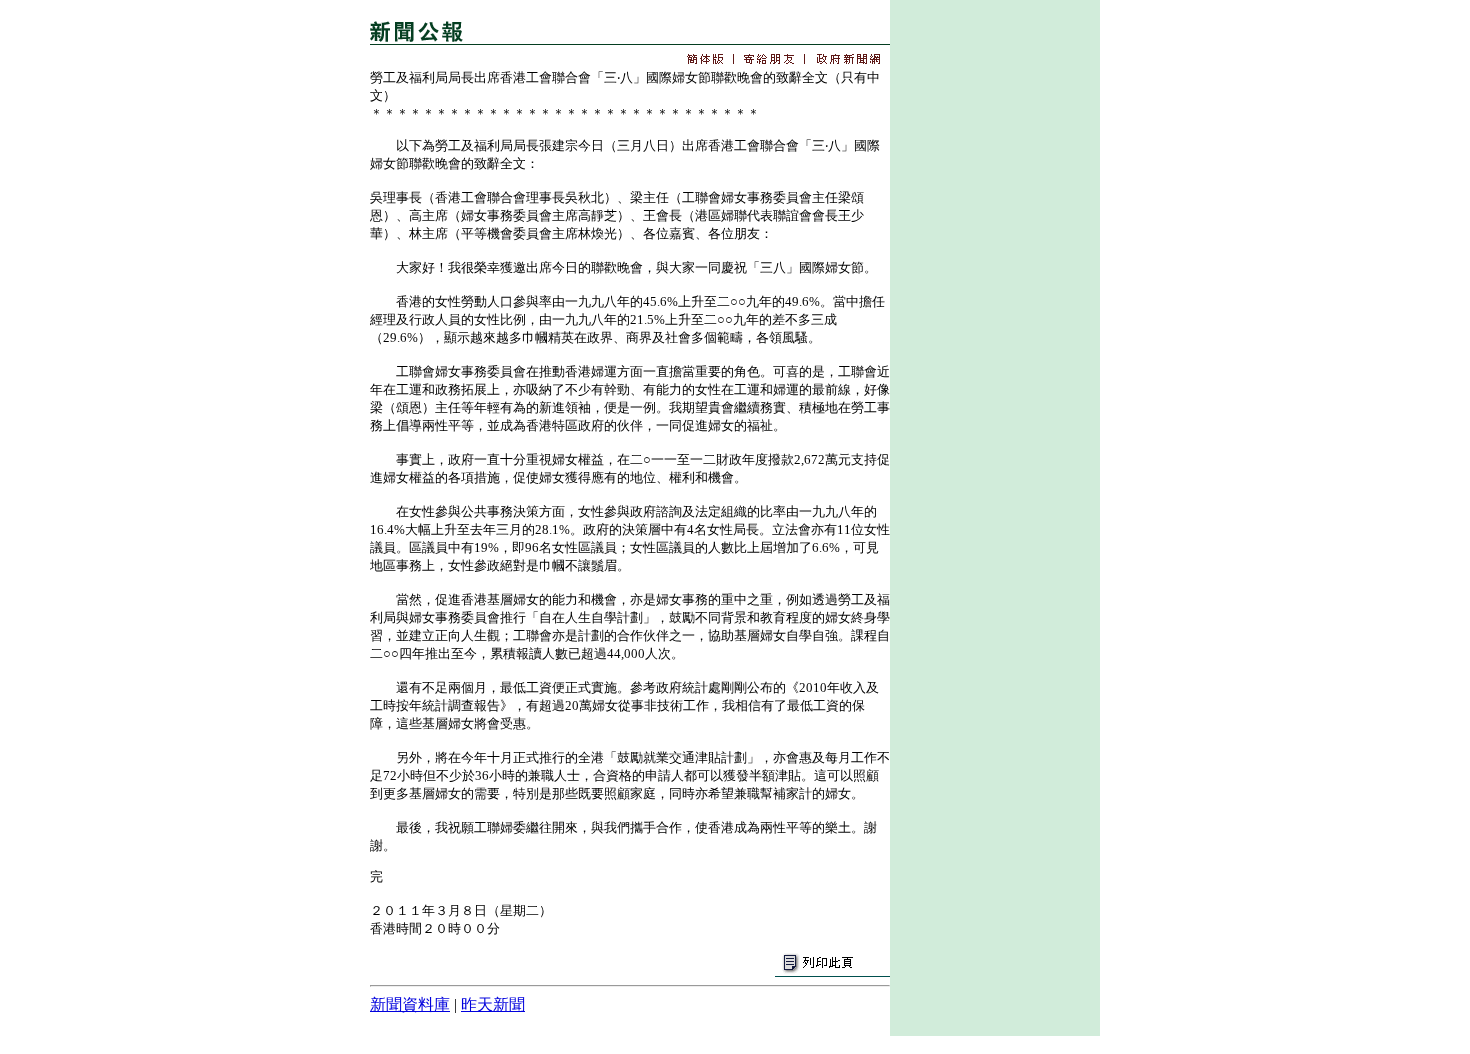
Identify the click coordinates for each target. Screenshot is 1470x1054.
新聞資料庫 (410, 1004)
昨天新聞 (493, 1004)
